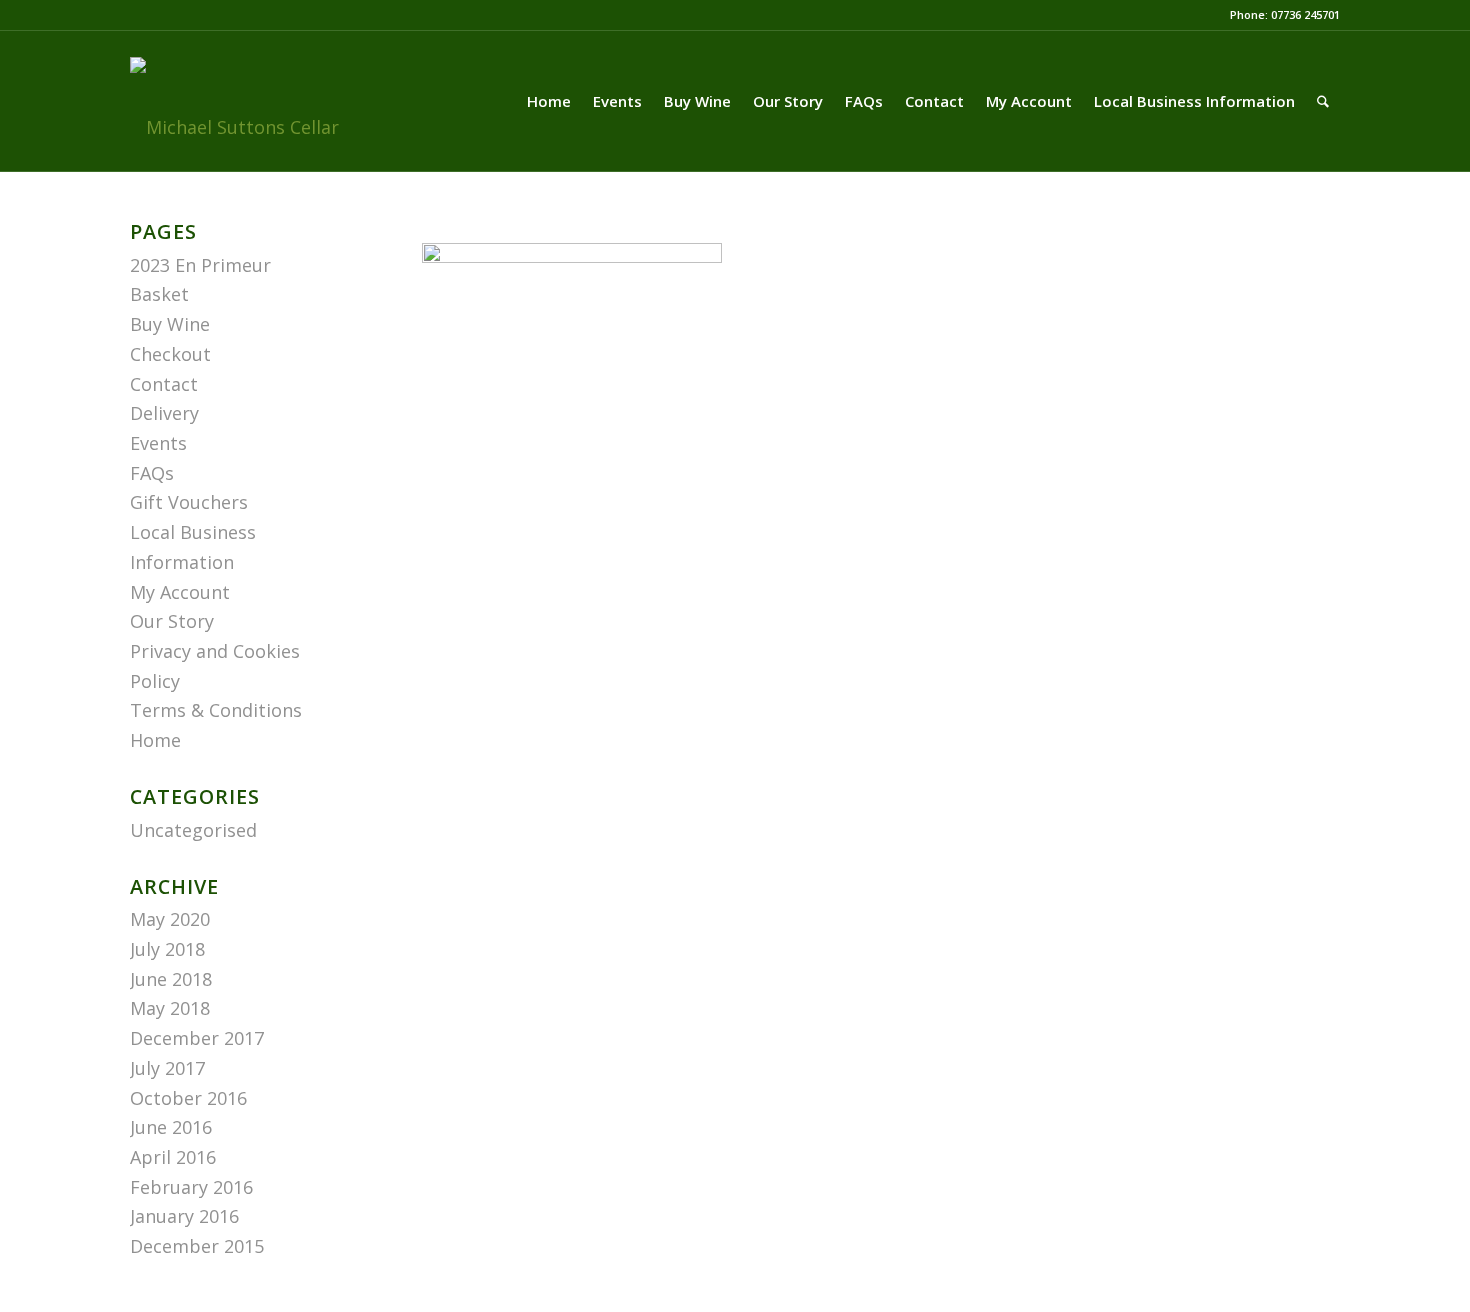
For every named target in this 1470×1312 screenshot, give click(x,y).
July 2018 (167, 949)
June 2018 (171, 979)
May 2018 (170, 1008)
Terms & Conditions (216, 710)
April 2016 (173, 1157)
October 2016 (188, 1098)
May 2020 (170, 919)
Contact (164, 384)
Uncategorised (193, 830)
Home (155, 740)
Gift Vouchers (189, 502)
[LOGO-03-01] (234, 127)
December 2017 (197, 1038)
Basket (159, 294)
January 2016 (184, 1216)
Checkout (170, 354)
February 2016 (191, 1187)
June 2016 (171, 1127)
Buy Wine (170, 324)
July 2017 (167, 1068)
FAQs (152, 473)
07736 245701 (1305, 14)
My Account (180, 592)
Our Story (172, 621)
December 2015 (197, 1246)
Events (158, 443)
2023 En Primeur (200, 265)
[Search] (1323, 101)
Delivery (164, 413)
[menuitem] (549, 101)
